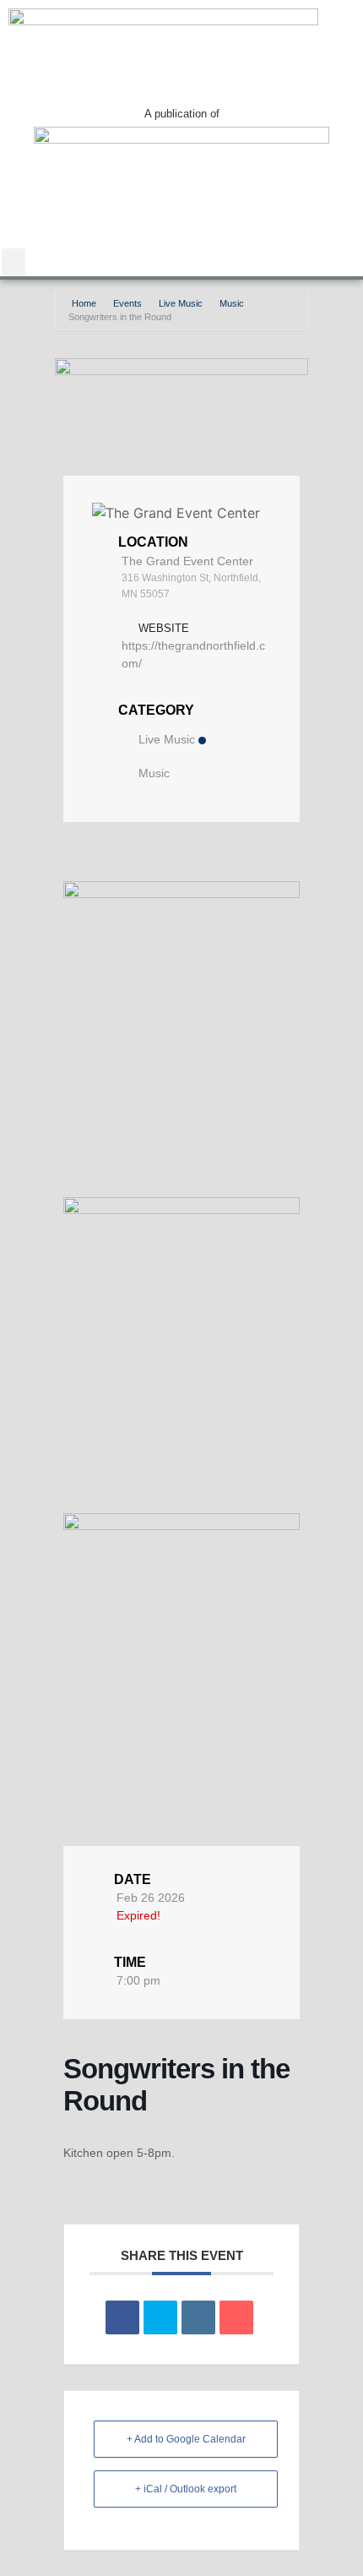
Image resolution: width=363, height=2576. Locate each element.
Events (127, 303)
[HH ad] (181, 1525)
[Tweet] (160, 2317)
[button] (14, 262)
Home (85, 303)
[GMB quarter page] (181, 1209)
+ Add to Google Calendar (186, 2439)
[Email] (236, 2317)
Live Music (181, 303)
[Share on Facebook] (122, 2317)
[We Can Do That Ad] (181, 893)
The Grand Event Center (187, 561)
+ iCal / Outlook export (186, 2489)
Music (232, 303)
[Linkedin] (198, 2317)
